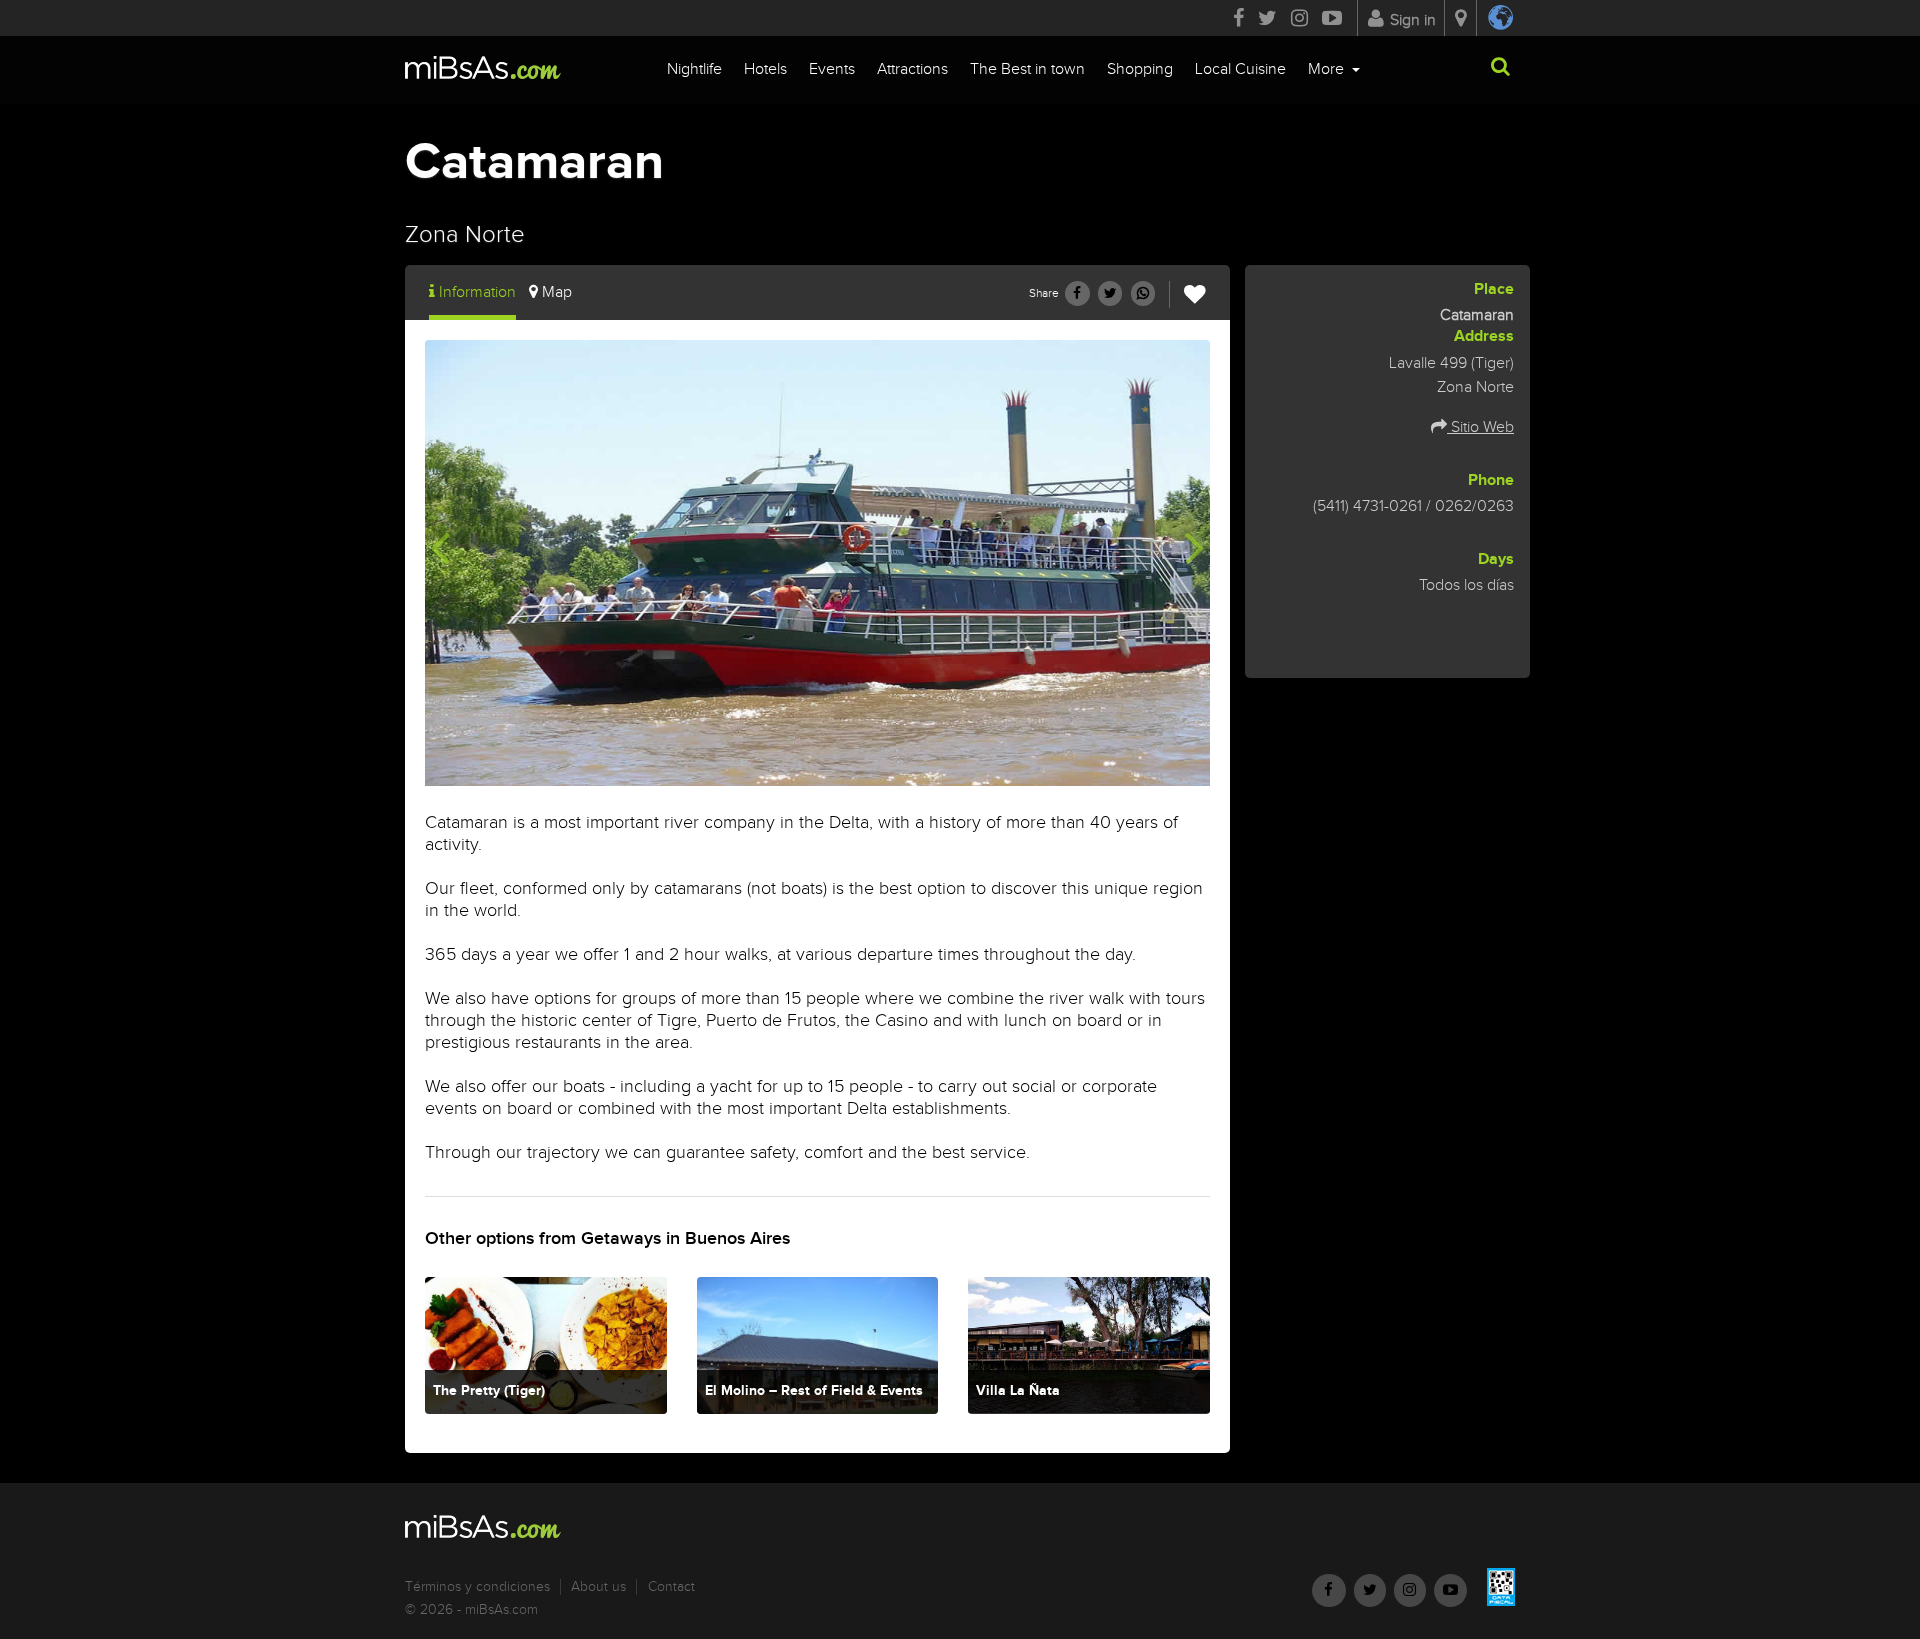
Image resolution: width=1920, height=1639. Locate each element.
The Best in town (1027, 69)
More (1328, 69)
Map (557, 292)
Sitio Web (1480, 427)
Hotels (765, 69)
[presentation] (440, 546)
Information (477, 292)
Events (832, 69)
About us (598, 1587)
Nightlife (694, 69)
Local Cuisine (1240, 69)
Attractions (912, 69)
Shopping (1140, 69)
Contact (671, 1587)
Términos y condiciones (477, 1587)
